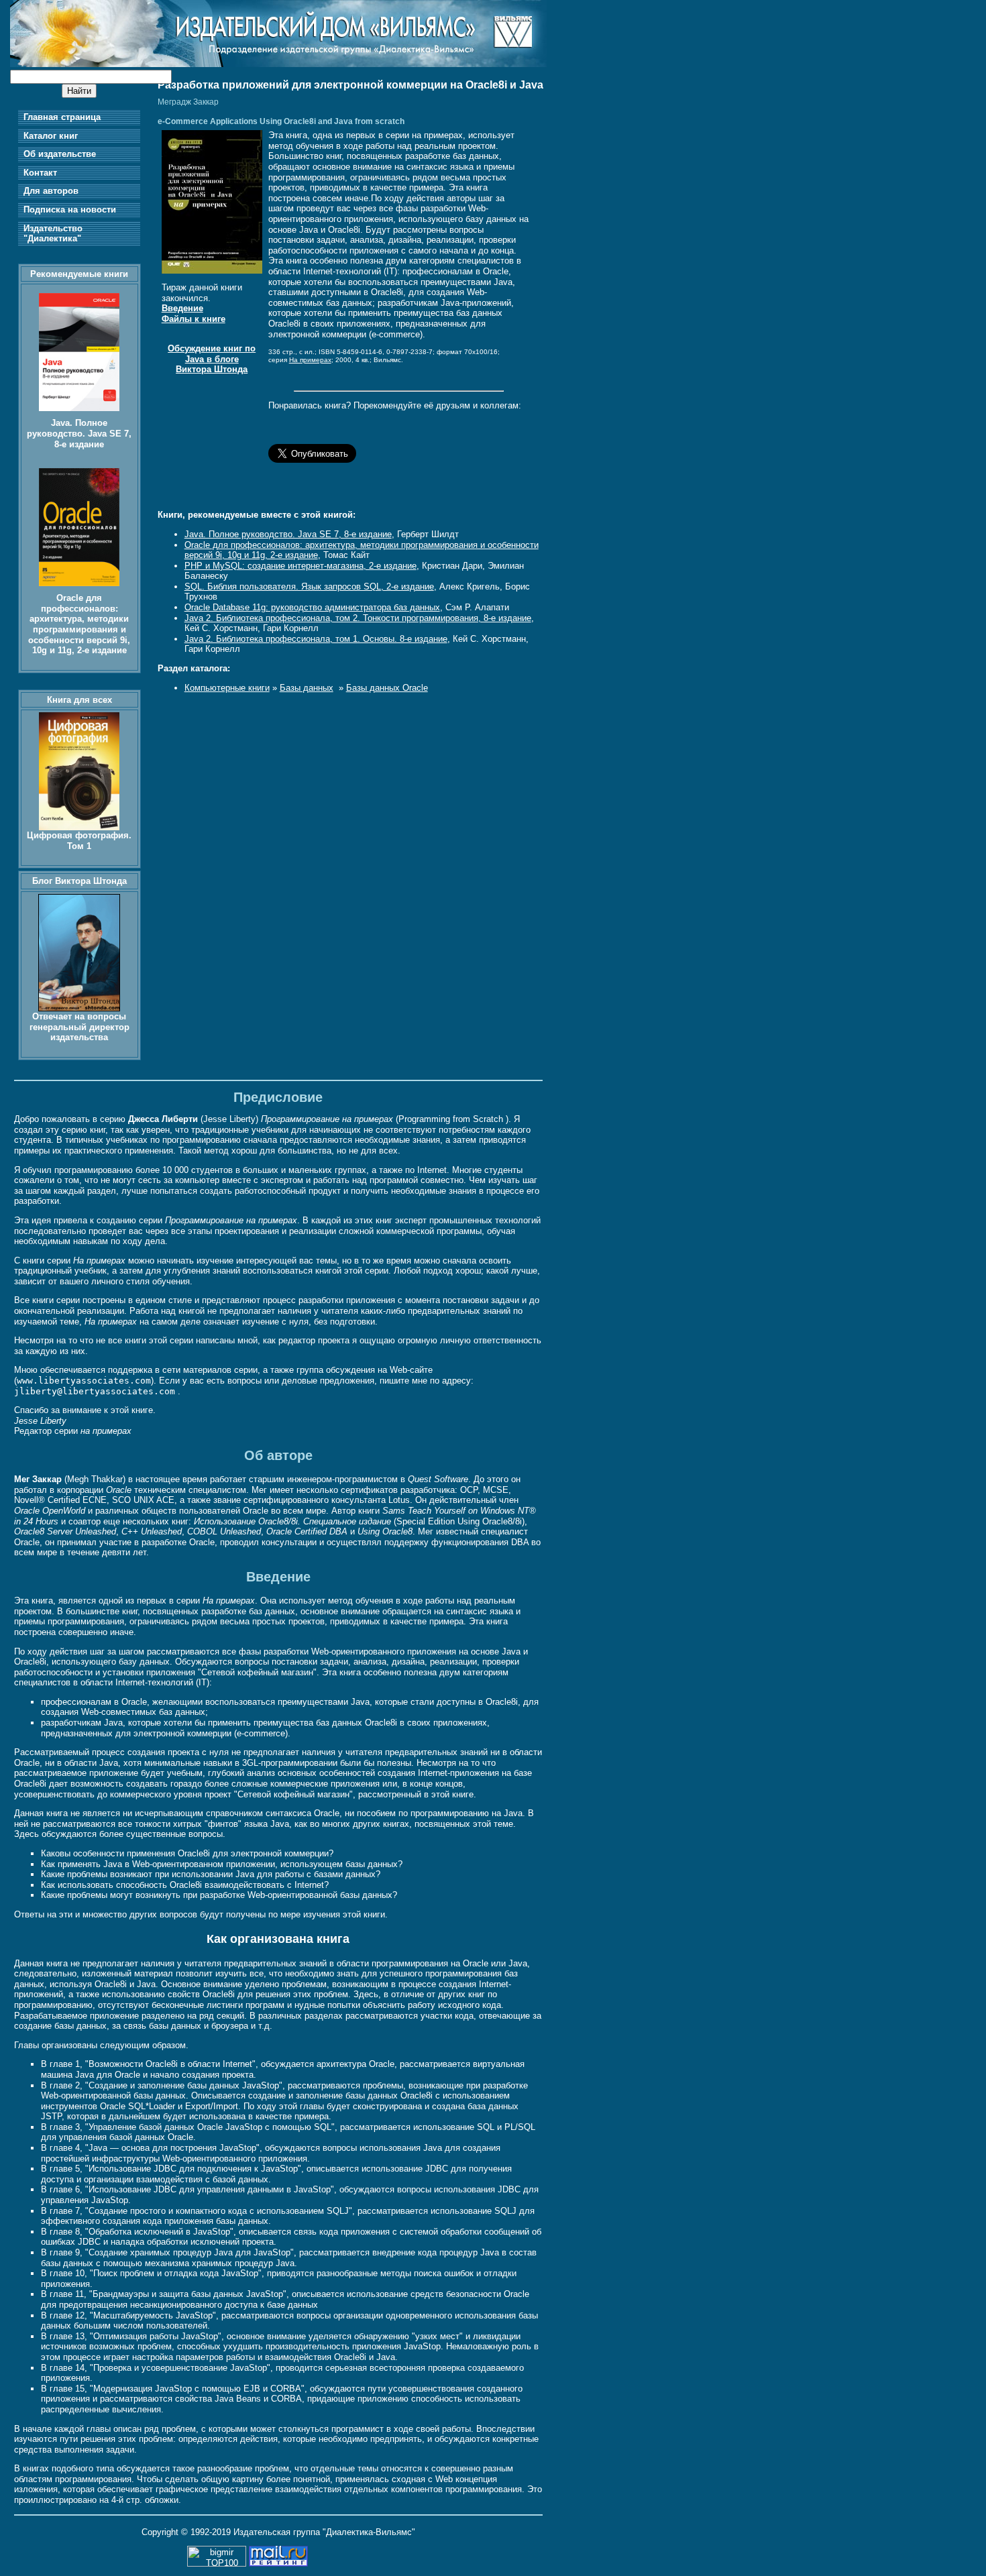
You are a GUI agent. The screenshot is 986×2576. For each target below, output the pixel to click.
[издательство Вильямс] (278, 64)
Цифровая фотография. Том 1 (79, 841)
